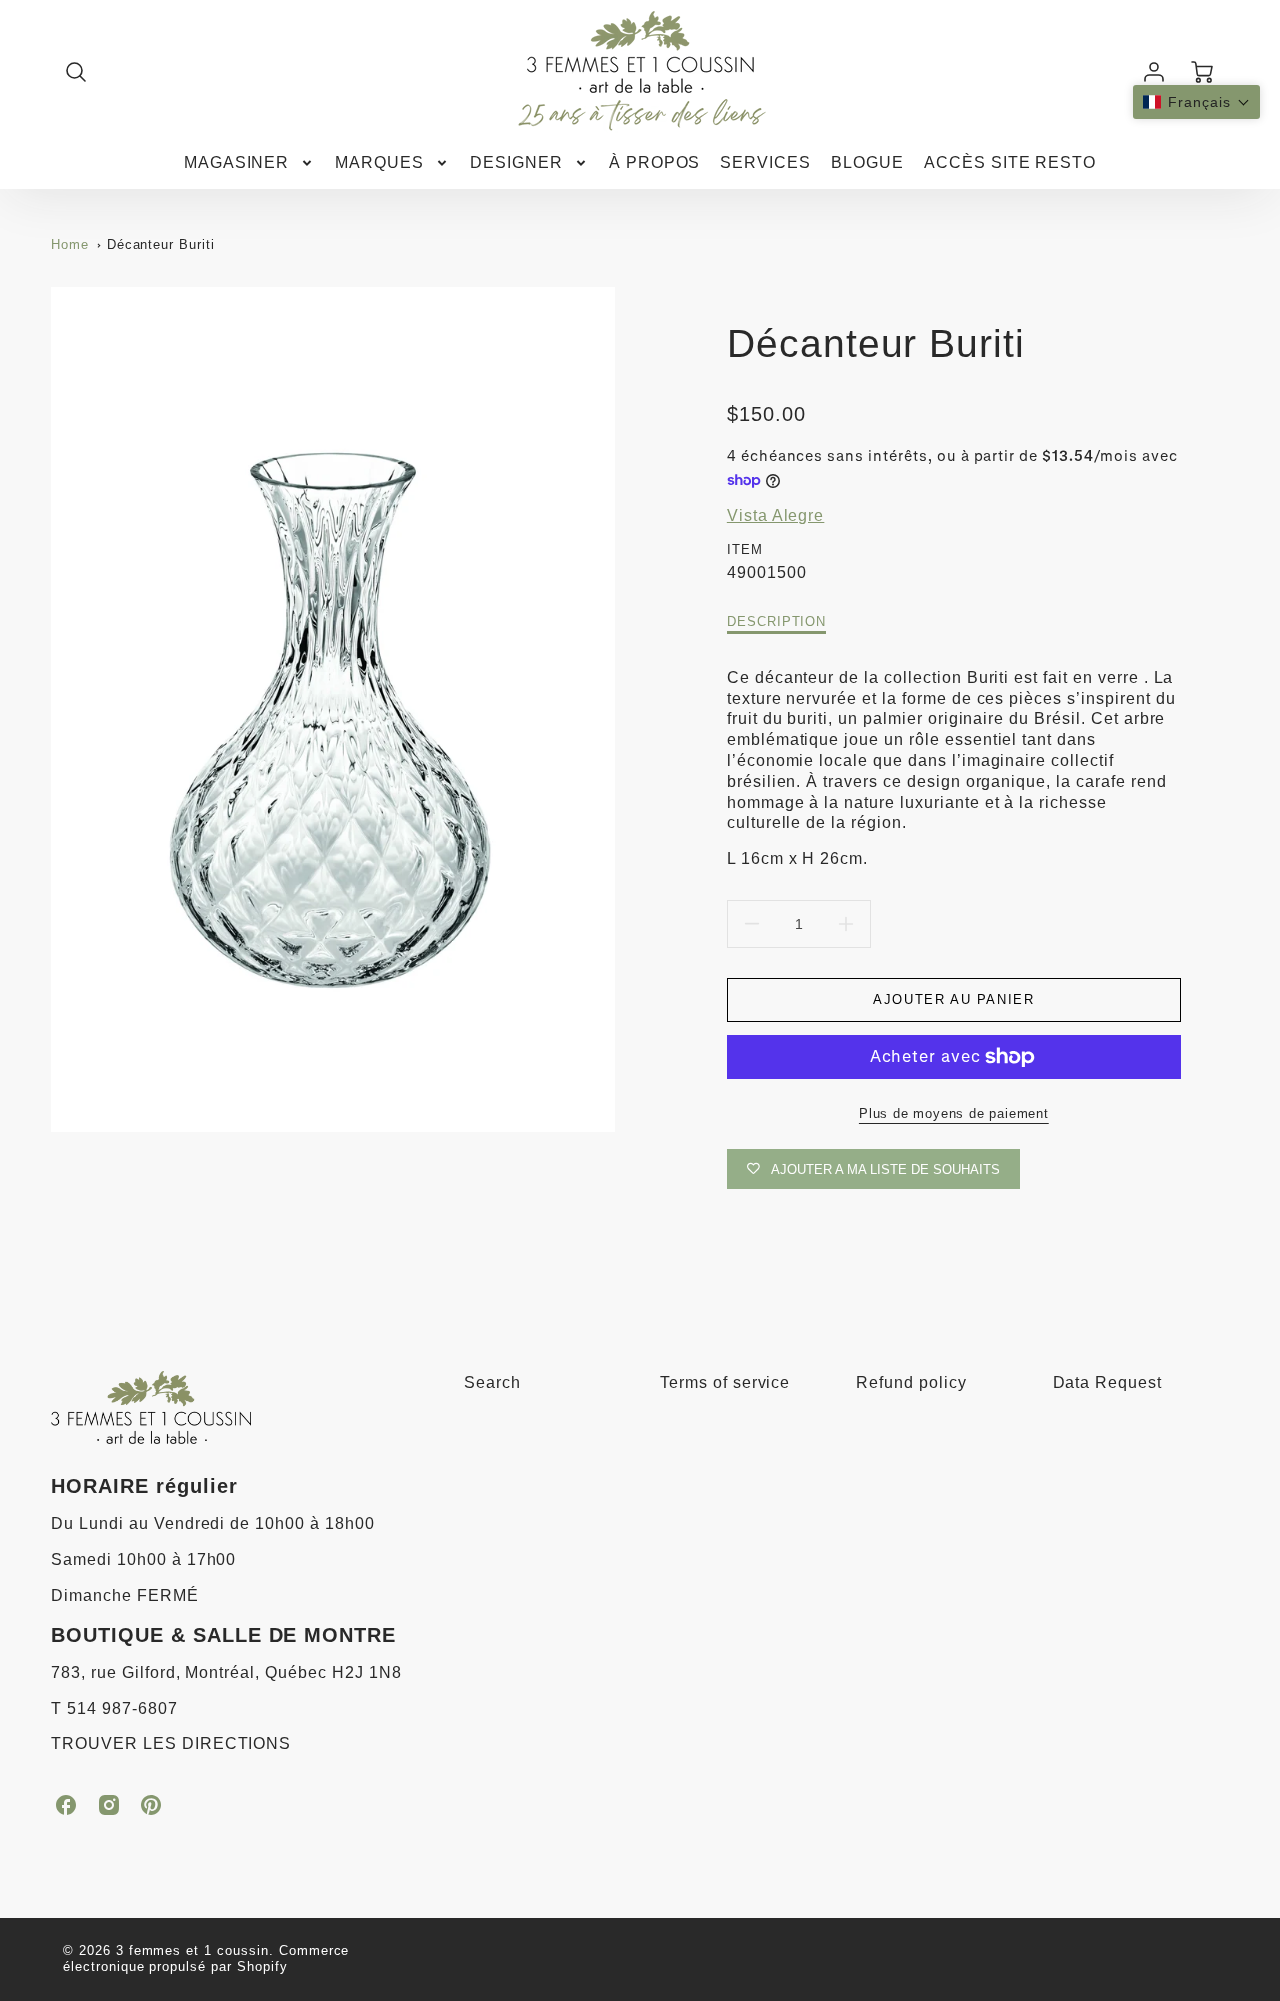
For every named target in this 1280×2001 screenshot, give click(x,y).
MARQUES (379, 162)
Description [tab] (777, 621)
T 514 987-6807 (114, 1708)
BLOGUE (867, 162)
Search (492, 1382)
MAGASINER (237, 162)
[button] (1196, 102)
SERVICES (765, 162)
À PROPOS (655, 162)
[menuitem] (250, 163)
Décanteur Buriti (161, 244)
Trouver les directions (171, 1743)
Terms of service (725, 1382)
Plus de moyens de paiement (954, 1113)
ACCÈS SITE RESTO (1010, 162)
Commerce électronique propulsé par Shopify (206, 1959)
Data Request (1108, 1382)
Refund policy (911, 1382)
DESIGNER (516, 162)
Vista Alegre (776, 515)
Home (70, 244)
